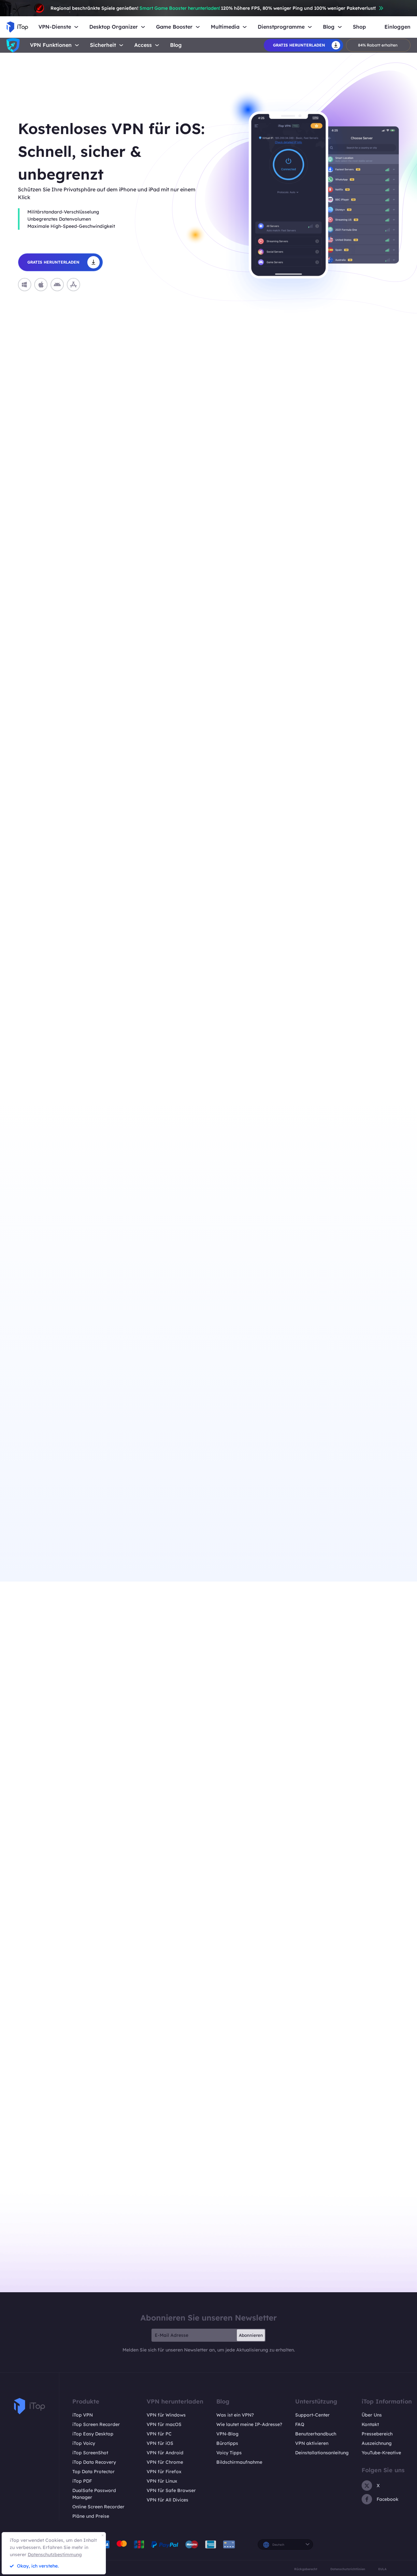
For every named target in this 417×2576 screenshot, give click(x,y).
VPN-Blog (227, 2434)
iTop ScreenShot (90, 2453)
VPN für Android (165, 2453)
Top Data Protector (93, 2472)
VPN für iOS (160, 2443)
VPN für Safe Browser (171, 2490)
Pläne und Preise (91, 2516)
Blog (176, 45)
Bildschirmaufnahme (239, 2462)
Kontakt (370, 2424)
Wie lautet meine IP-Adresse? (249, 2424)
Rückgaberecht (306, 2569)
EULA (382, 2569)
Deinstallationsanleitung (322, 2453)
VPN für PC (159, 2434)
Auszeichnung (377, 2443)
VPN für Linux (162, 2481)
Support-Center (312, 2415)
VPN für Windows (166, 2415)
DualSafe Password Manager (94, 2494)
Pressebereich (377, 2434)
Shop (359, 27)
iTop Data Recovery (94, 2462)
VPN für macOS (164, 2424)
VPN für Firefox (164, 2472)
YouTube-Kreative (381, 2453)
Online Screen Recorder (98, 2507)
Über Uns (372, 2415)
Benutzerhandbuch (316, 2434)
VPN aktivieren (312, 2443)
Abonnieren (251, 2335)
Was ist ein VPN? (235, 2415)
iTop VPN (83, 2415)
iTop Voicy (84, 2443)
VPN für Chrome (165, 2462)
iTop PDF (82, 2481)
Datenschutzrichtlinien (348, 2569)
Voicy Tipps (229, 2453)
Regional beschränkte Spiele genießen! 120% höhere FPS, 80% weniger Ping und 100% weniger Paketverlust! (213, 8)
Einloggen (397, 27)
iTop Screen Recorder (96, 2424)
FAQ (300, 2424)
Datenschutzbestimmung (55, 2555)
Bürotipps (227, 2443)
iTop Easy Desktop (93, 2434)
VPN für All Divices (167, 2500)
